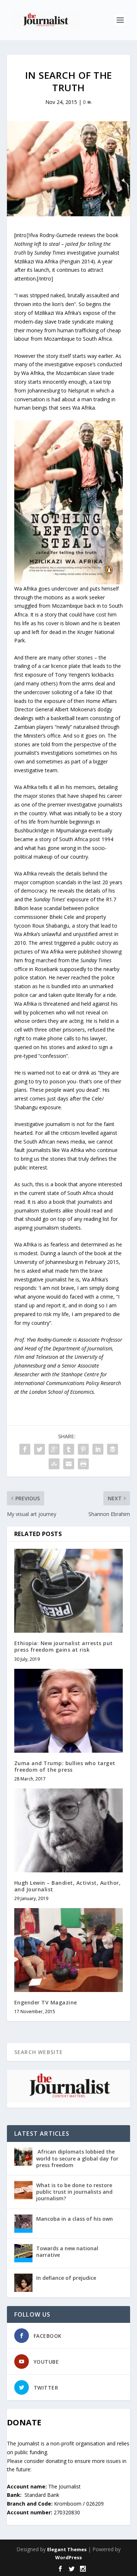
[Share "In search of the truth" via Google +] (54, 1449)
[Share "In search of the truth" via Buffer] (113, 1449)
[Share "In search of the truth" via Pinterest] (83, 1449)
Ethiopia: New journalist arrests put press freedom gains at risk (64, 1646)
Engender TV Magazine (46, 2002)
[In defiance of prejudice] (23, 2283)
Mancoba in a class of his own (75, 2219)
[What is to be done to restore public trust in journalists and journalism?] (23, 2190)
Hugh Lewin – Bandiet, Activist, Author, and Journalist (68, 1886)
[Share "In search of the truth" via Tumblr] (69, 1449)
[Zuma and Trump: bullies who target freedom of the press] (69, 1711)
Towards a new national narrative (67, 2252)
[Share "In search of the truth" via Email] (69, 1464)
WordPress (68, 2557)
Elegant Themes (67, 2549)
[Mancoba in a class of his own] (23, 2224)
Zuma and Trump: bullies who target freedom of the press (65, 1766)
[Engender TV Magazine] (69, 1950)
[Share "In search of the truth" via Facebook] (25, 1449)
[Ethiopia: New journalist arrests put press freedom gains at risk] (69, 1591)
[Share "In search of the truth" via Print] (83, 1464)
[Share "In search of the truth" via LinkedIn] (98, 1449)
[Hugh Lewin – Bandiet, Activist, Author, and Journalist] (69, 1830)
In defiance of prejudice (66, 2278)
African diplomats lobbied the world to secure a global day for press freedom (77, 2158)
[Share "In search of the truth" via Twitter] (39, 1449)
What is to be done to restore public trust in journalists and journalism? (74, 2192)
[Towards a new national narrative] (23, 2253)
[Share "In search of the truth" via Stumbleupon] (54, 1464)
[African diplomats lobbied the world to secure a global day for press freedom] (23, 2157)
